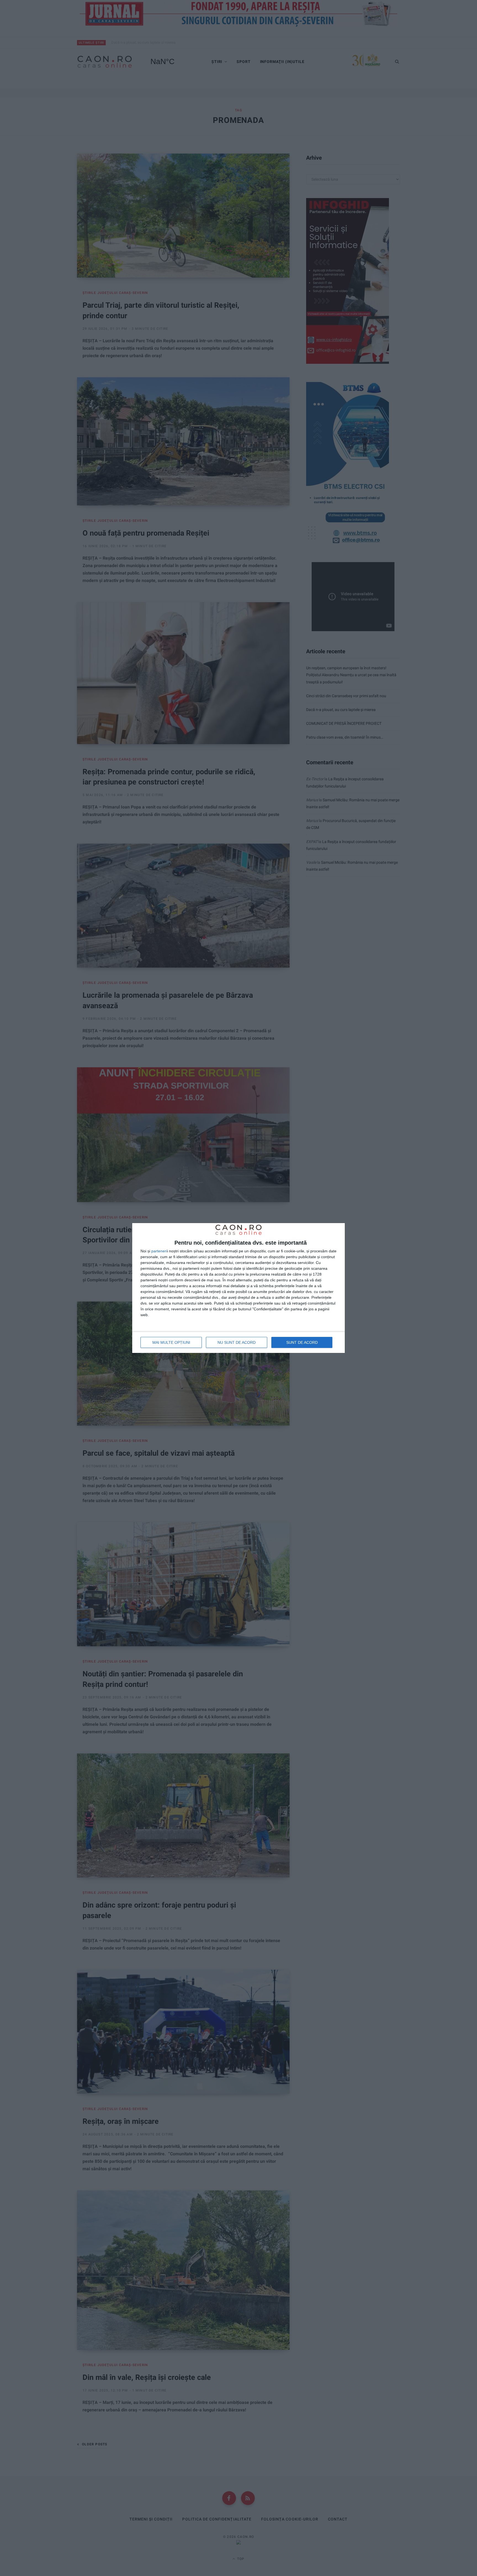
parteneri (159, 1251)
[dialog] (239, 1288)
